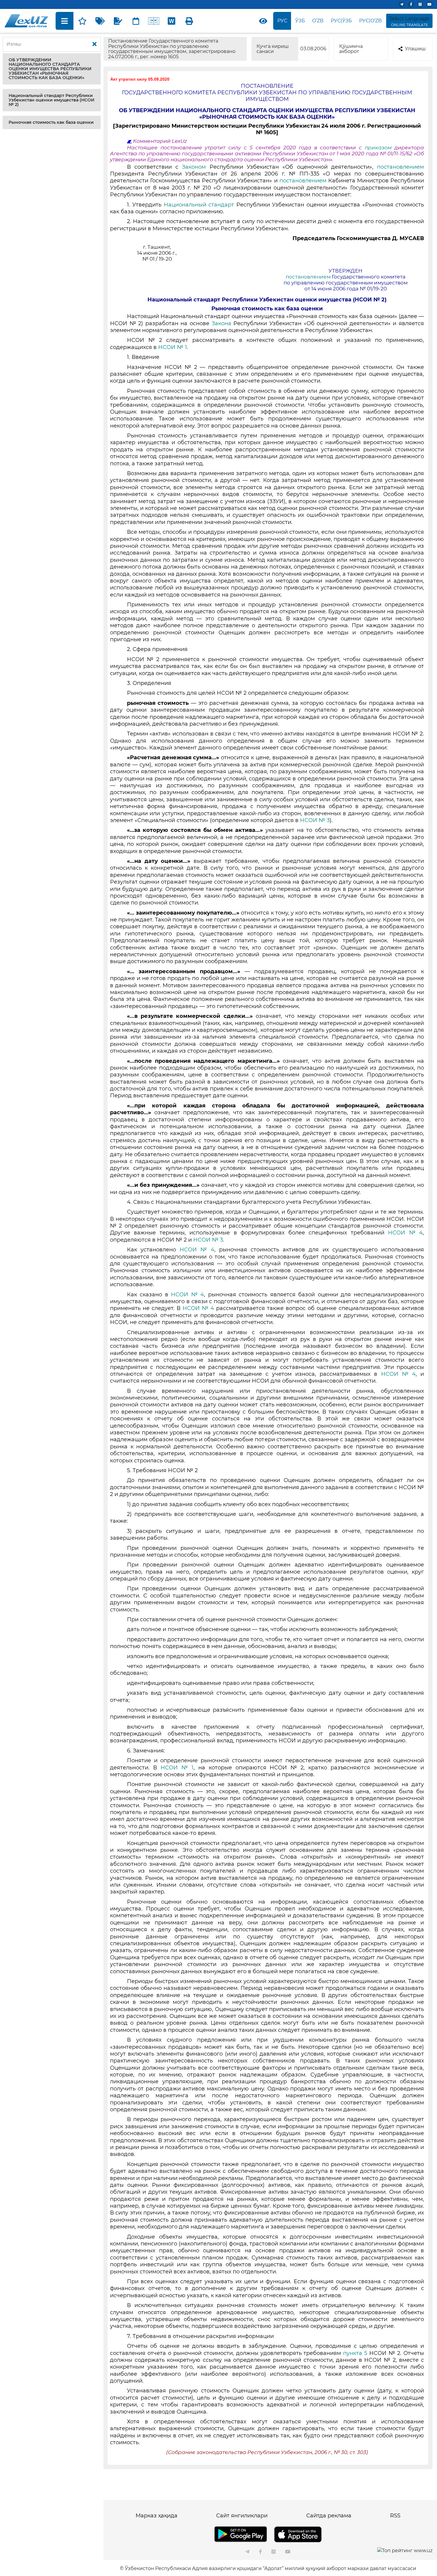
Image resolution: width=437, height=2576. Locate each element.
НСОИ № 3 (315, 820)
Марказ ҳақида (157, 2516)
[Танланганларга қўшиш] (82, 21)
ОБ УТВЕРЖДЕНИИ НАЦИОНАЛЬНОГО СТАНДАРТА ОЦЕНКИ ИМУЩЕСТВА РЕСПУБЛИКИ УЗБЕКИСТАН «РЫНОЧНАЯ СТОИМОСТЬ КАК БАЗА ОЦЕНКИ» (50, 69)
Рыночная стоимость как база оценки (51, 122)
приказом (380, 148)
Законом (196, 167)
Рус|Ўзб (341, 21)
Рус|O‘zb (370, 21)
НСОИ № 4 (405, 1233)
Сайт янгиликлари (242, 2516)
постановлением (400, 167)
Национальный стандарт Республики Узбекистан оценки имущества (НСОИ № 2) (52, 100)
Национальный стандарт (200, 205)
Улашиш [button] (415, 49)
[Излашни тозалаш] (95, 44)
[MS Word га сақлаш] (172, 21)
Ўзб (300, 21)
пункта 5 (356, 2353)
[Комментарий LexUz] (118, 21)
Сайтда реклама (329, 2516)
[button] (52, 69)
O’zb (318, 21)
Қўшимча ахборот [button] (351, 49)
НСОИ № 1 (173, 347)
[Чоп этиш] (189, 21)
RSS (395, 2516)
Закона (223, 323)
